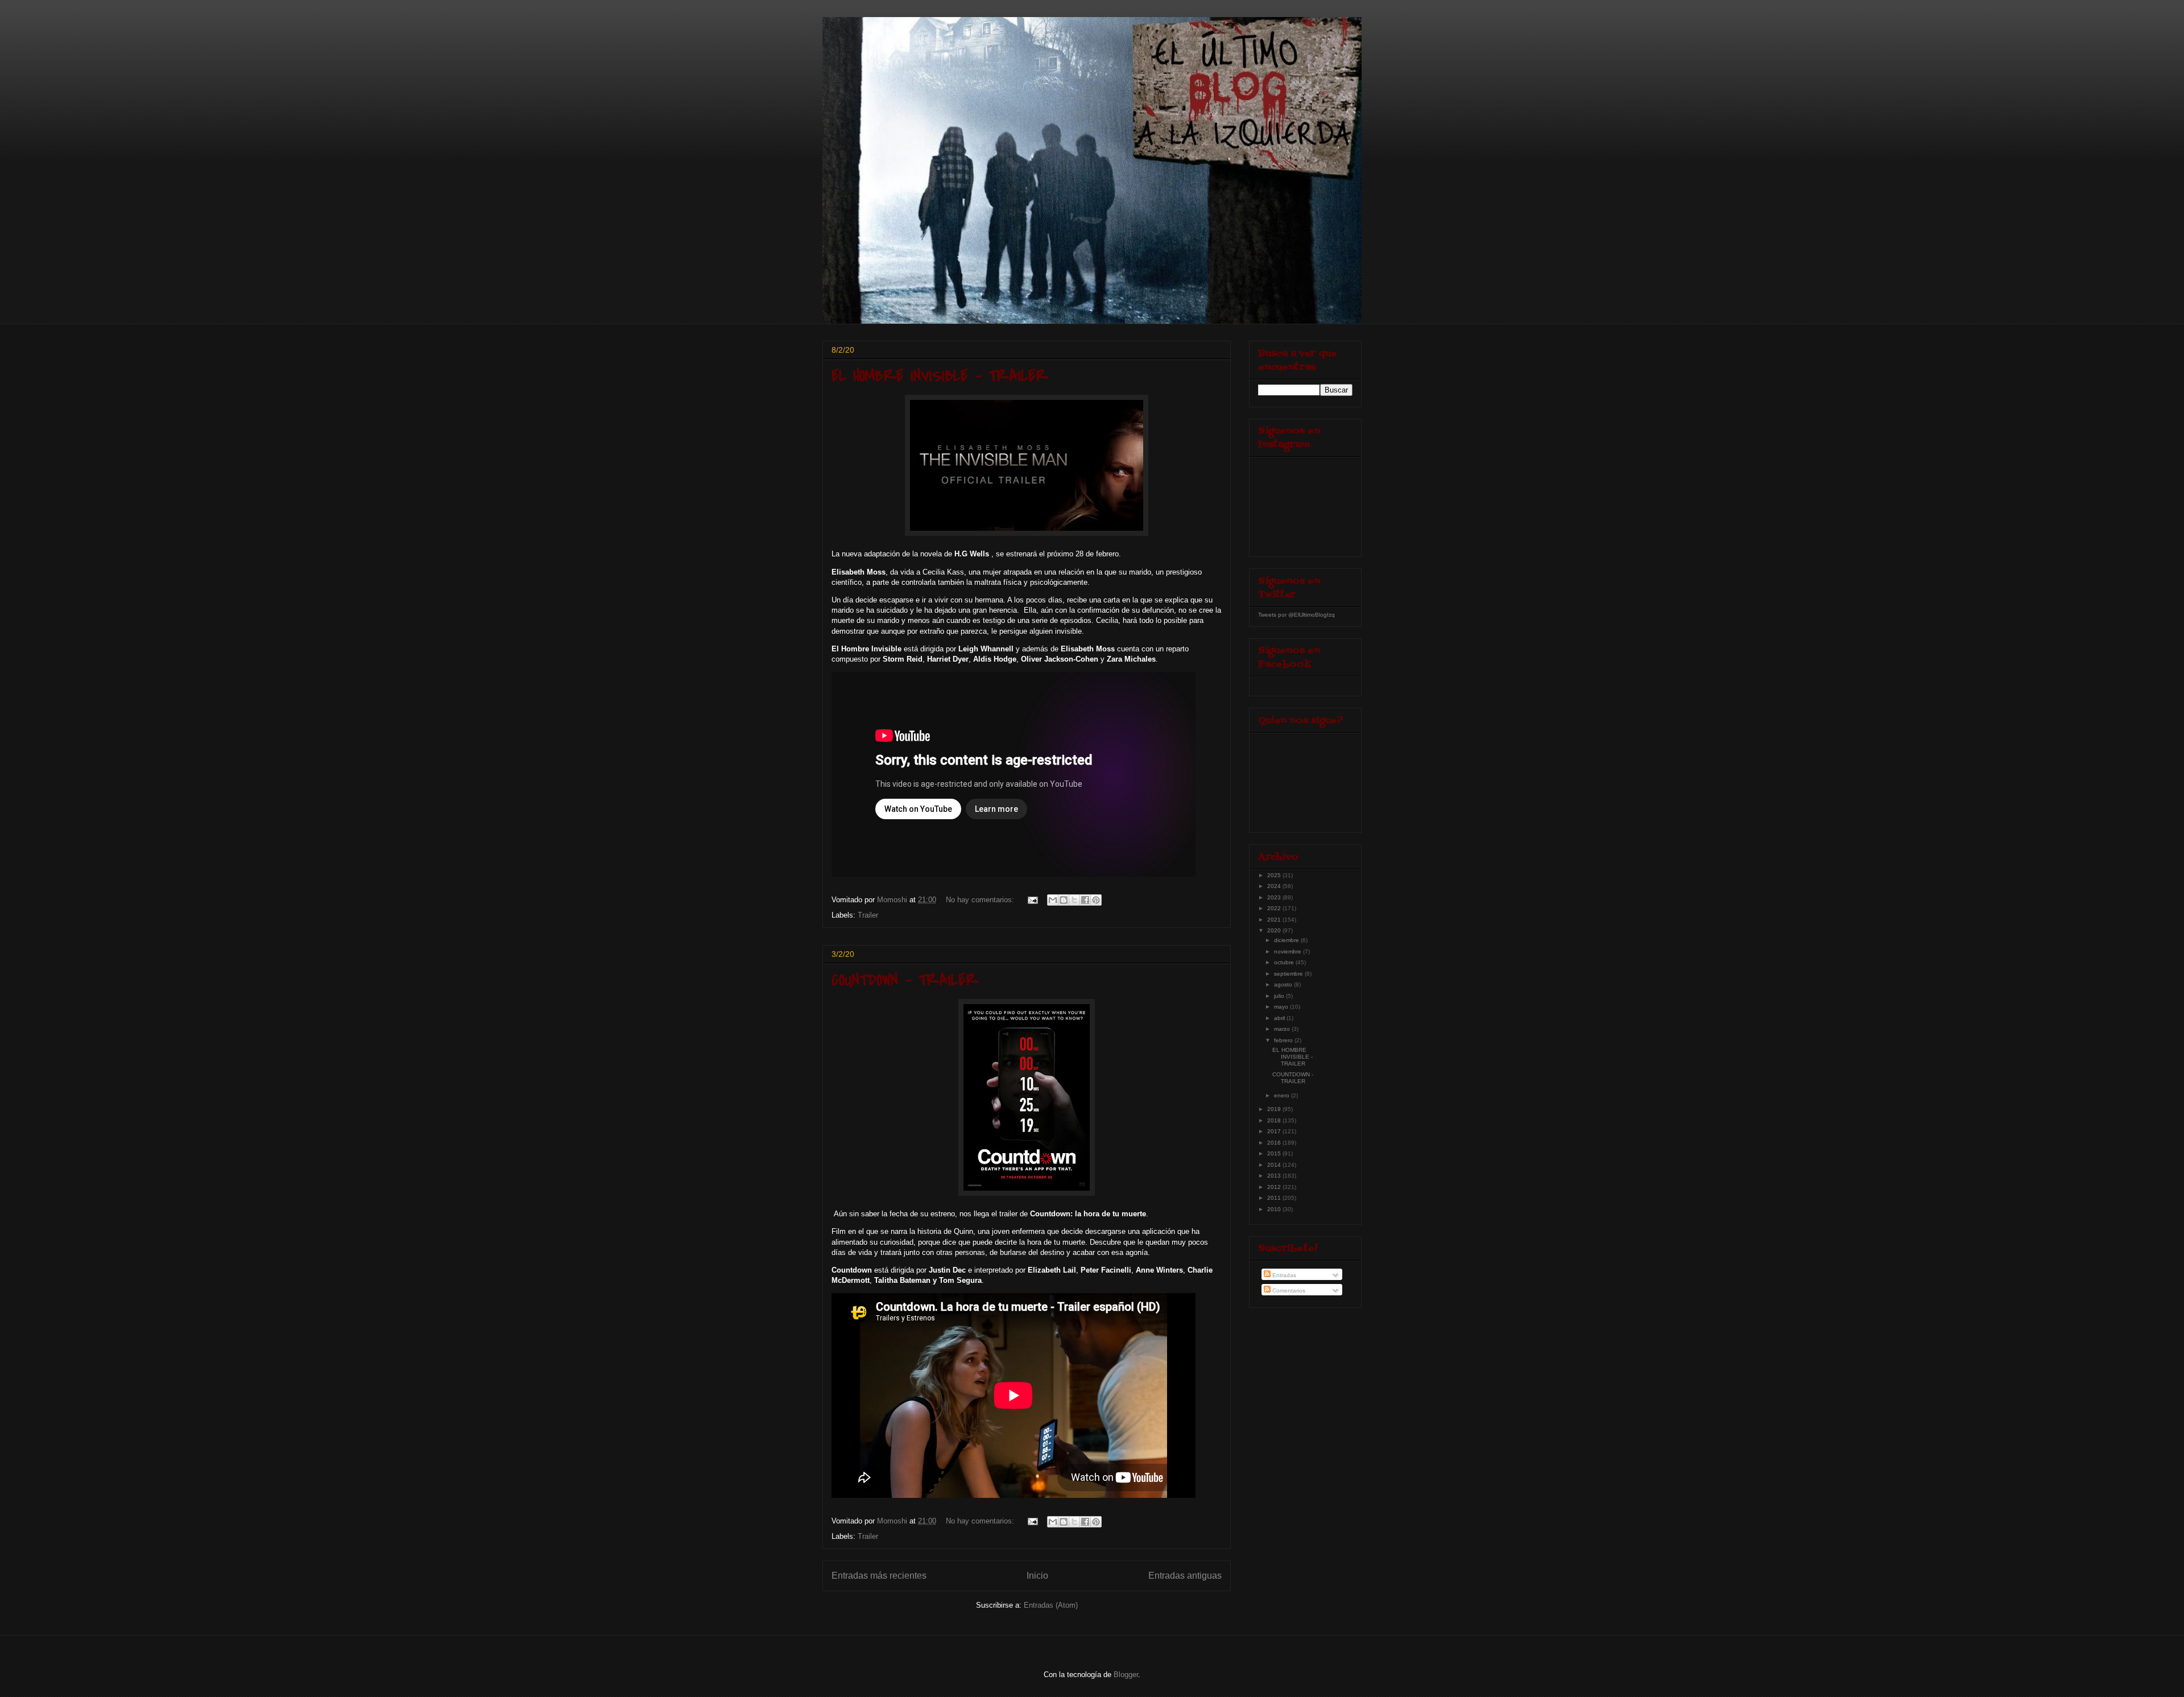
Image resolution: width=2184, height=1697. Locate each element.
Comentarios (1288, 1291)
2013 (1275, 1176)
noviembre (1289, 951)
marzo (1283, 1029)
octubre (1285, 962)
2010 (1275, 1209)
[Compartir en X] (1074, 900)
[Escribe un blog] (1064, 900)
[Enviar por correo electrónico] (1053, 900)
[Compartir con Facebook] (1085, 900)
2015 (1275, 1153)
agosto (1284, 984)
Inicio (1037, 1576)
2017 (1275, 1131)
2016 (1275, 1143)
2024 (1275, 886)
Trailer (868, 915)
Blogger (1126, 1675)
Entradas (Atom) (1051, 1605)
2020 (1275, 930)
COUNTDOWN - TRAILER (905, 980)
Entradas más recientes (879, 1576)
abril (1280, 1018)
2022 (1275, 908)
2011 (1275, 1198)
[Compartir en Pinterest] (1096, 900)
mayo (1282, 1007)
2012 (1275, 1187)
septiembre (1289, 974)
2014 (1275, 1165)
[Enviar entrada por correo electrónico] (1032, 900)
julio (1280, 996)
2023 (1275, 897)
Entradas (1283, 1275)
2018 (1275, 1120)
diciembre (1287, 940)
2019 (1275, 1109)
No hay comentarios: (981, 900)
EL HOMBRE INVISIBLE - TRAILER (940, 376)
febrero (1284, 1040)
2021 (1275, 920)
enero (1283, 1095)
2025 (1275, 875)
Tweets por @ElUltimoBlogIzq (1296, 615)
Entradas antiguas (1185, 1576)
